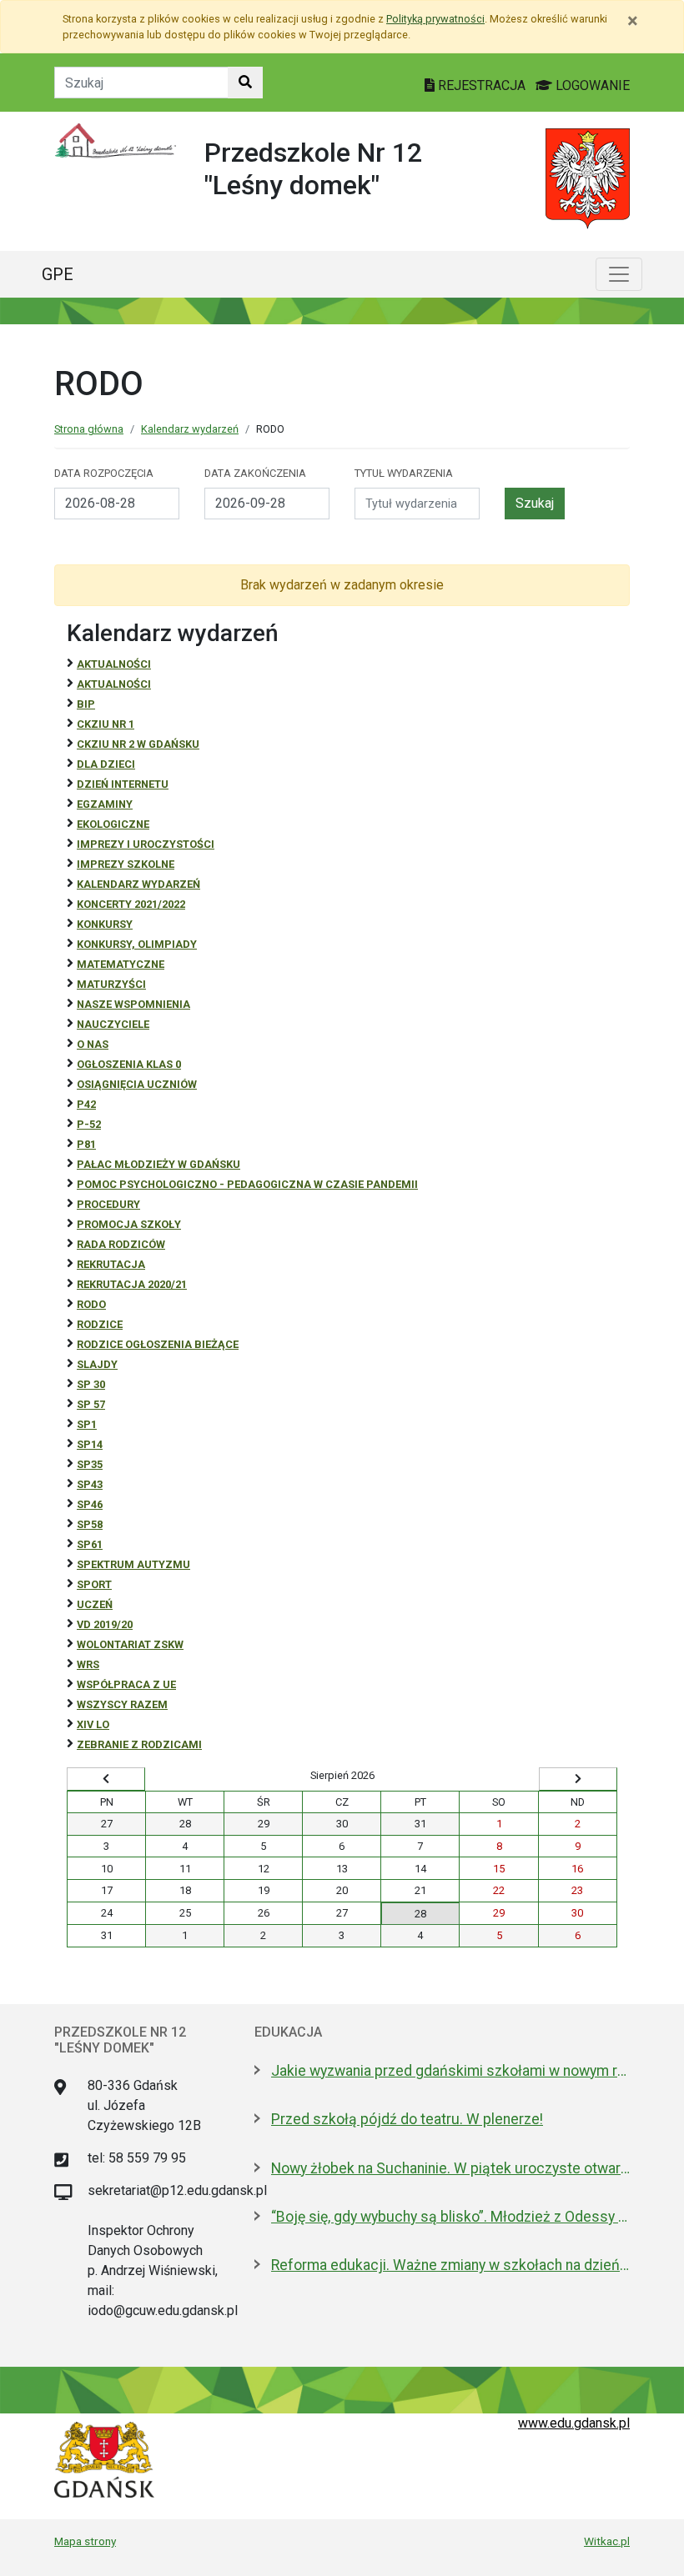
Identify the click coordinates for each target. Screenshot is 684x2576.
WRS (88, 1664)
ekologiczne (113, 824)
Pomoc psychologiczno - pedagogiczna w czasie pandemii (247, 1184)
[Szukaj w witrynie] (245, 83)
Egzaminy (105, 804)
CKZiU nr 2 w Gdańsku (138, 744)
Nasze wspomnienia (133, 1004)
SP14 (90, 1444)
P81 (86, 1144)
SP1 (87, 1424)
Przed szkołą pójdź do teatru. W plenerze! (407, 2119)
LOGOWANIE (591, 85)
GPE (58, 274)
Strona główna (89, 429)
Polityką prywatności (435, 19)
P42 (86, 1104)
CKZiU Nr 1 (106, 724)
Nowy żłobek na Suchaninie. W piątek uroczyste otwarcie (450, 2168)
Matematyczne (121, 964)
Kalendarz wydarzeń (190, 429)
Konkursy (105, 924)
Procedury (108, 1204)
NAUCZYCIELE (113, 1024)
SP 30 (91, 1384)
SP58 (90, 1524)
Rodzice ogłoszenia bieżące (158, 1344)
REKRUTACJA (111, 1264)
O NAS (93, 1044)
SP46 (90, 1504)
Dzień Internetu (123, 784)
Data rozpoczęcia (104, 473)
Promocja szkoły (129, 1224)
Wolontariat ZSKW (130, 1644)
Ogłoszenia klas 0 (129, 1064)
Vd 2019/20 (105, 1624)
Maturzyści (111, 984)
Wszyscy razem (122, 1704)
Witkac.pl (607, 2541)
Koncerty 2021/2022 (131, 904)
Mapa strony (85, 2541)
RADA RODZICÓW (121, 1244)
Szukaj (535, 503)
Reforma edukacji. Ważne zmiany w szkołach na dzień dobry (450, 2265)
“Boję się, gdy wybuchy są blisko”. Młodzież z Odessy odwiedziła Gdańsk (450, 2217)
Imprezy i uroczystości (146, 844)
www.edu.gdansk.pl (574, 2423)
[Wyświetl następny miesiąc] (578, 1779)
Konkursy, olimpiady (137, 944)
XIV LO (93, 1724)
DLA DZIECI (106, 764)
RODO (91, 1304)
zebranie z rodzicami (139, 1744)
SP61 (90, 1544)
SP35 (90, 1464)
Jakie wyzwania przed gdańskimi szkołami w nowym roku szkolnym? (450, 2071)
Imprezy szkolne (126, 864)
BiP (86, 704)
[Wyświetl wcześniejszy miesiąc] (106, 1779)
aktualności (114, 684)
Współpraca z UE (126, 1684)
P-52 (89, 1124)
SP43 (90, 1484)
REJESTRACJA (482, 85)
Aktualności (114, 664)
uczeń (95, 1604)
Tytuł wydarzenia (404, 473)
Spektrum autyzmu (133, 1564)
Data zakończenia (255, 473)
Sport (94, 1584)
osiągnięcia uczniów (137, 1084)
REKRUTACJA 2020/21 (132, 1284)
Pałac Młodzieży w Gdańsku (158, 1164)
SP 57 (91, 1404)
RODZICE (100, 1324)
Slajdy (97, 1364)
